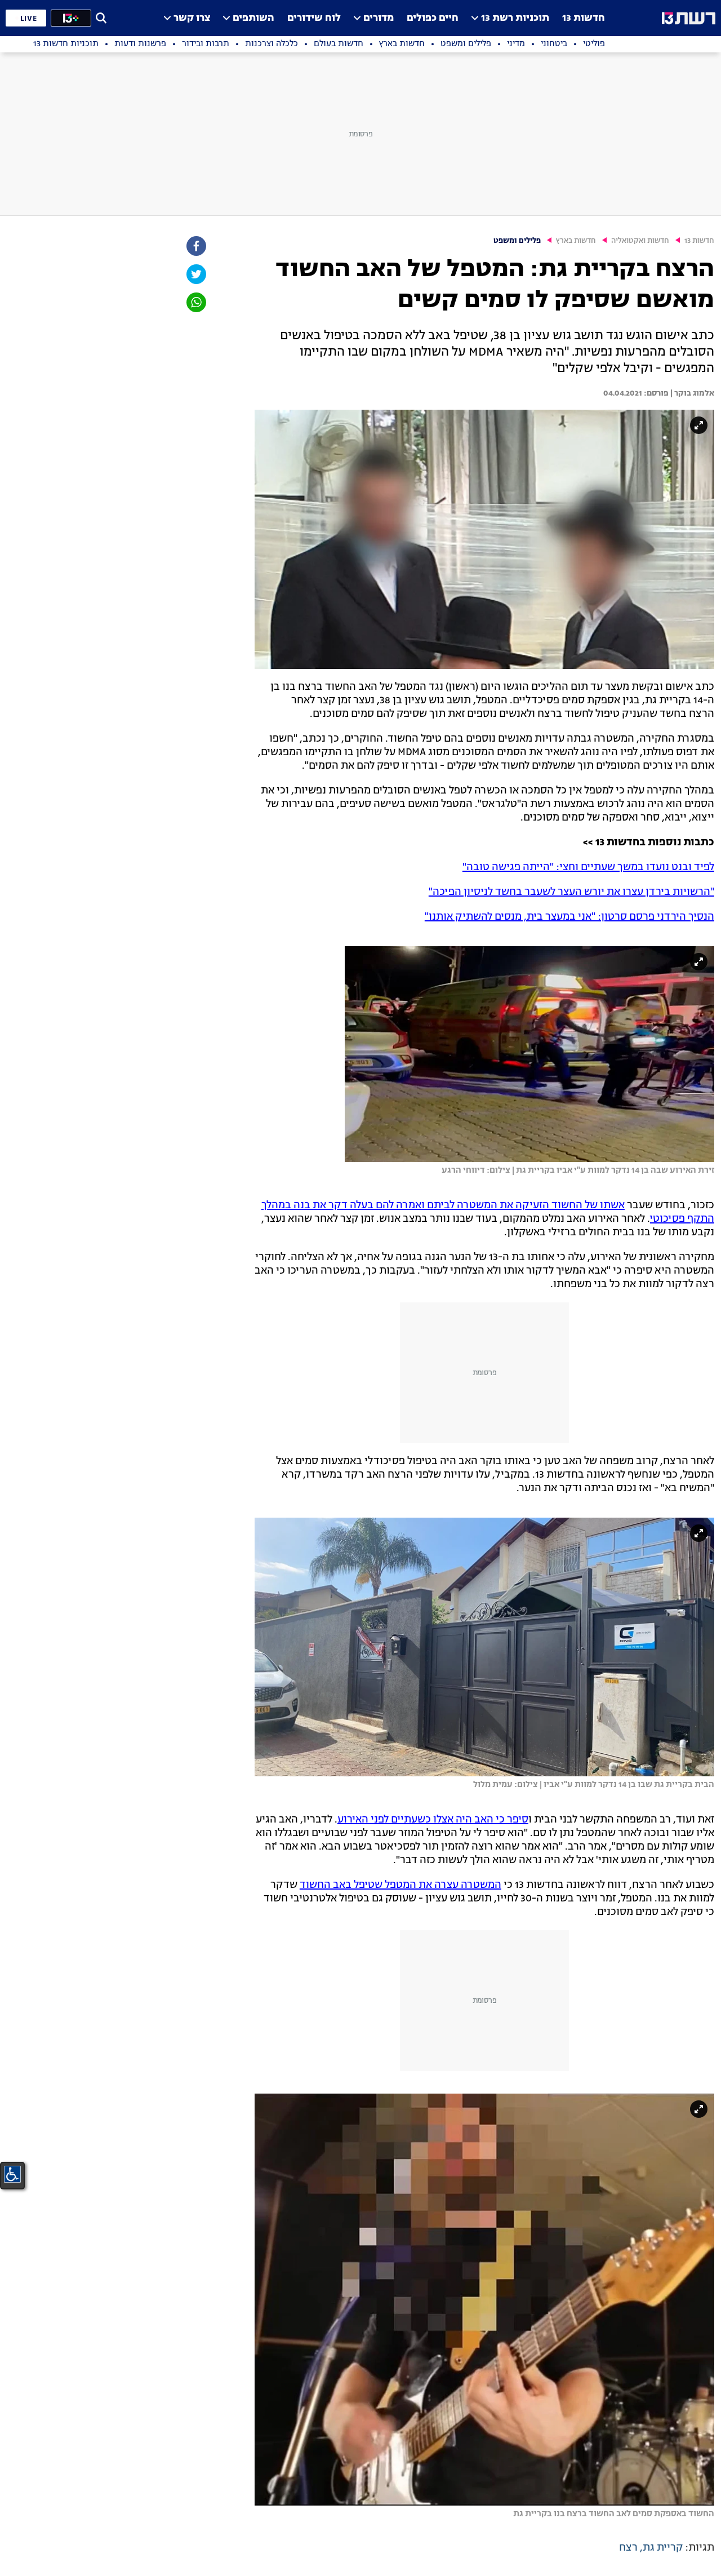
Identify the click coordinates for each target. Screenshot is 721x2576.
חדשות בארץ (576, 241)
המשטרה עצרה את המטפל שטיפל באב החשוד (400, 1885)
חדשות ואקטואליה (640, 241)
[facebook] (195, 246)
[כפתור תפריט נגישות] (12, 2174)
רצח (628, 2548)
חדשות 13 (584, 18)
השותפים (253, 18)
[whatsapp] (195, 302)
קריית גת (663, 2548)
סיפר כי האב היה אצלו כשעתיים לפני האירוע (433, 1820)
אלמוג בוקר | (691, 393)
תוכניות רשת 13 (515, 18)
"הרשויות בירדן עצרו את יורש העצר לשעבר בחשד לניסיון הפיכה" (571, 892)
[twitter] (195, 274)
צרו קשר (192, 18)
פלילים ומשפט (517, 241)
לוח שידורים (314, 18)
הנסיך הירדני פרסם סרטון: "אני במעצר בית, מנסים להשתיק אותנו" (569, 917)
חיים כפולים (433, 18)
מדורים (379, 18)
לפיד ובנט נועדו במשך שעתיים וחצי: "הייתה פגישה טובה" (588, 867)
